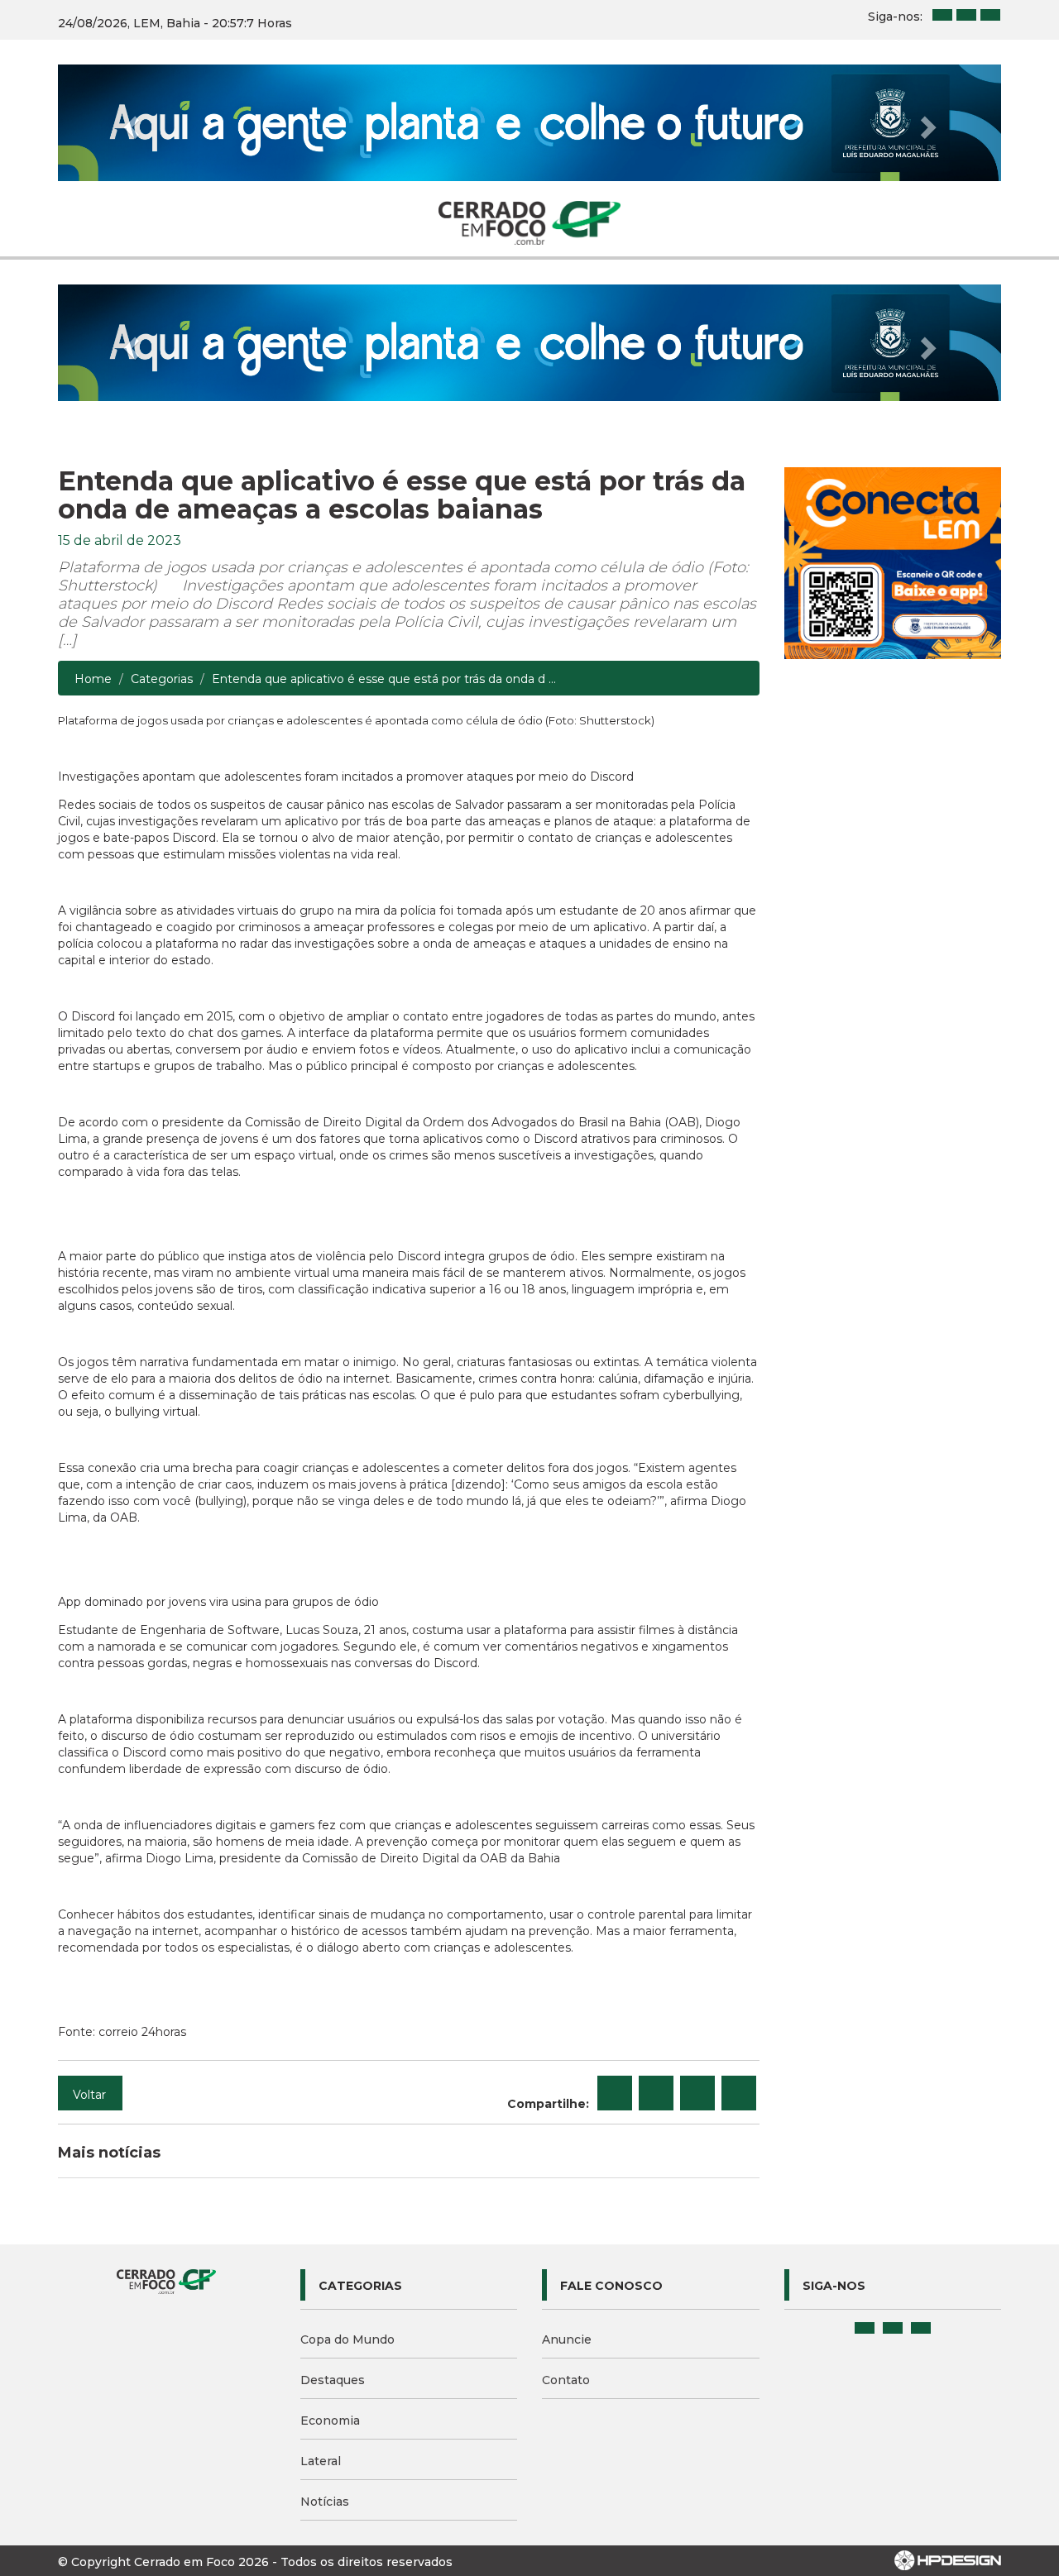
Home (93, 679)
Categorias (162, 679)
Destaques (333, 2380)
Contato (566, 2380)
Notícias (325, 2502)
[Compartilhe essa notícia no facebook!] (615, 2093)
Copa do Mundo (347, 2339)
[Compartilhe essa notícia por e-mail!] (697, 2093)
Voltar (89, 2095)
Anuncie (567, 2339)
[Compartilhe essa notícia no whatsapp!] (739, 2093)
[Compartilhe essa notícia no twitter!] (656, 2093)
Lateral (321, 2461)
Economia (330, 2421)
